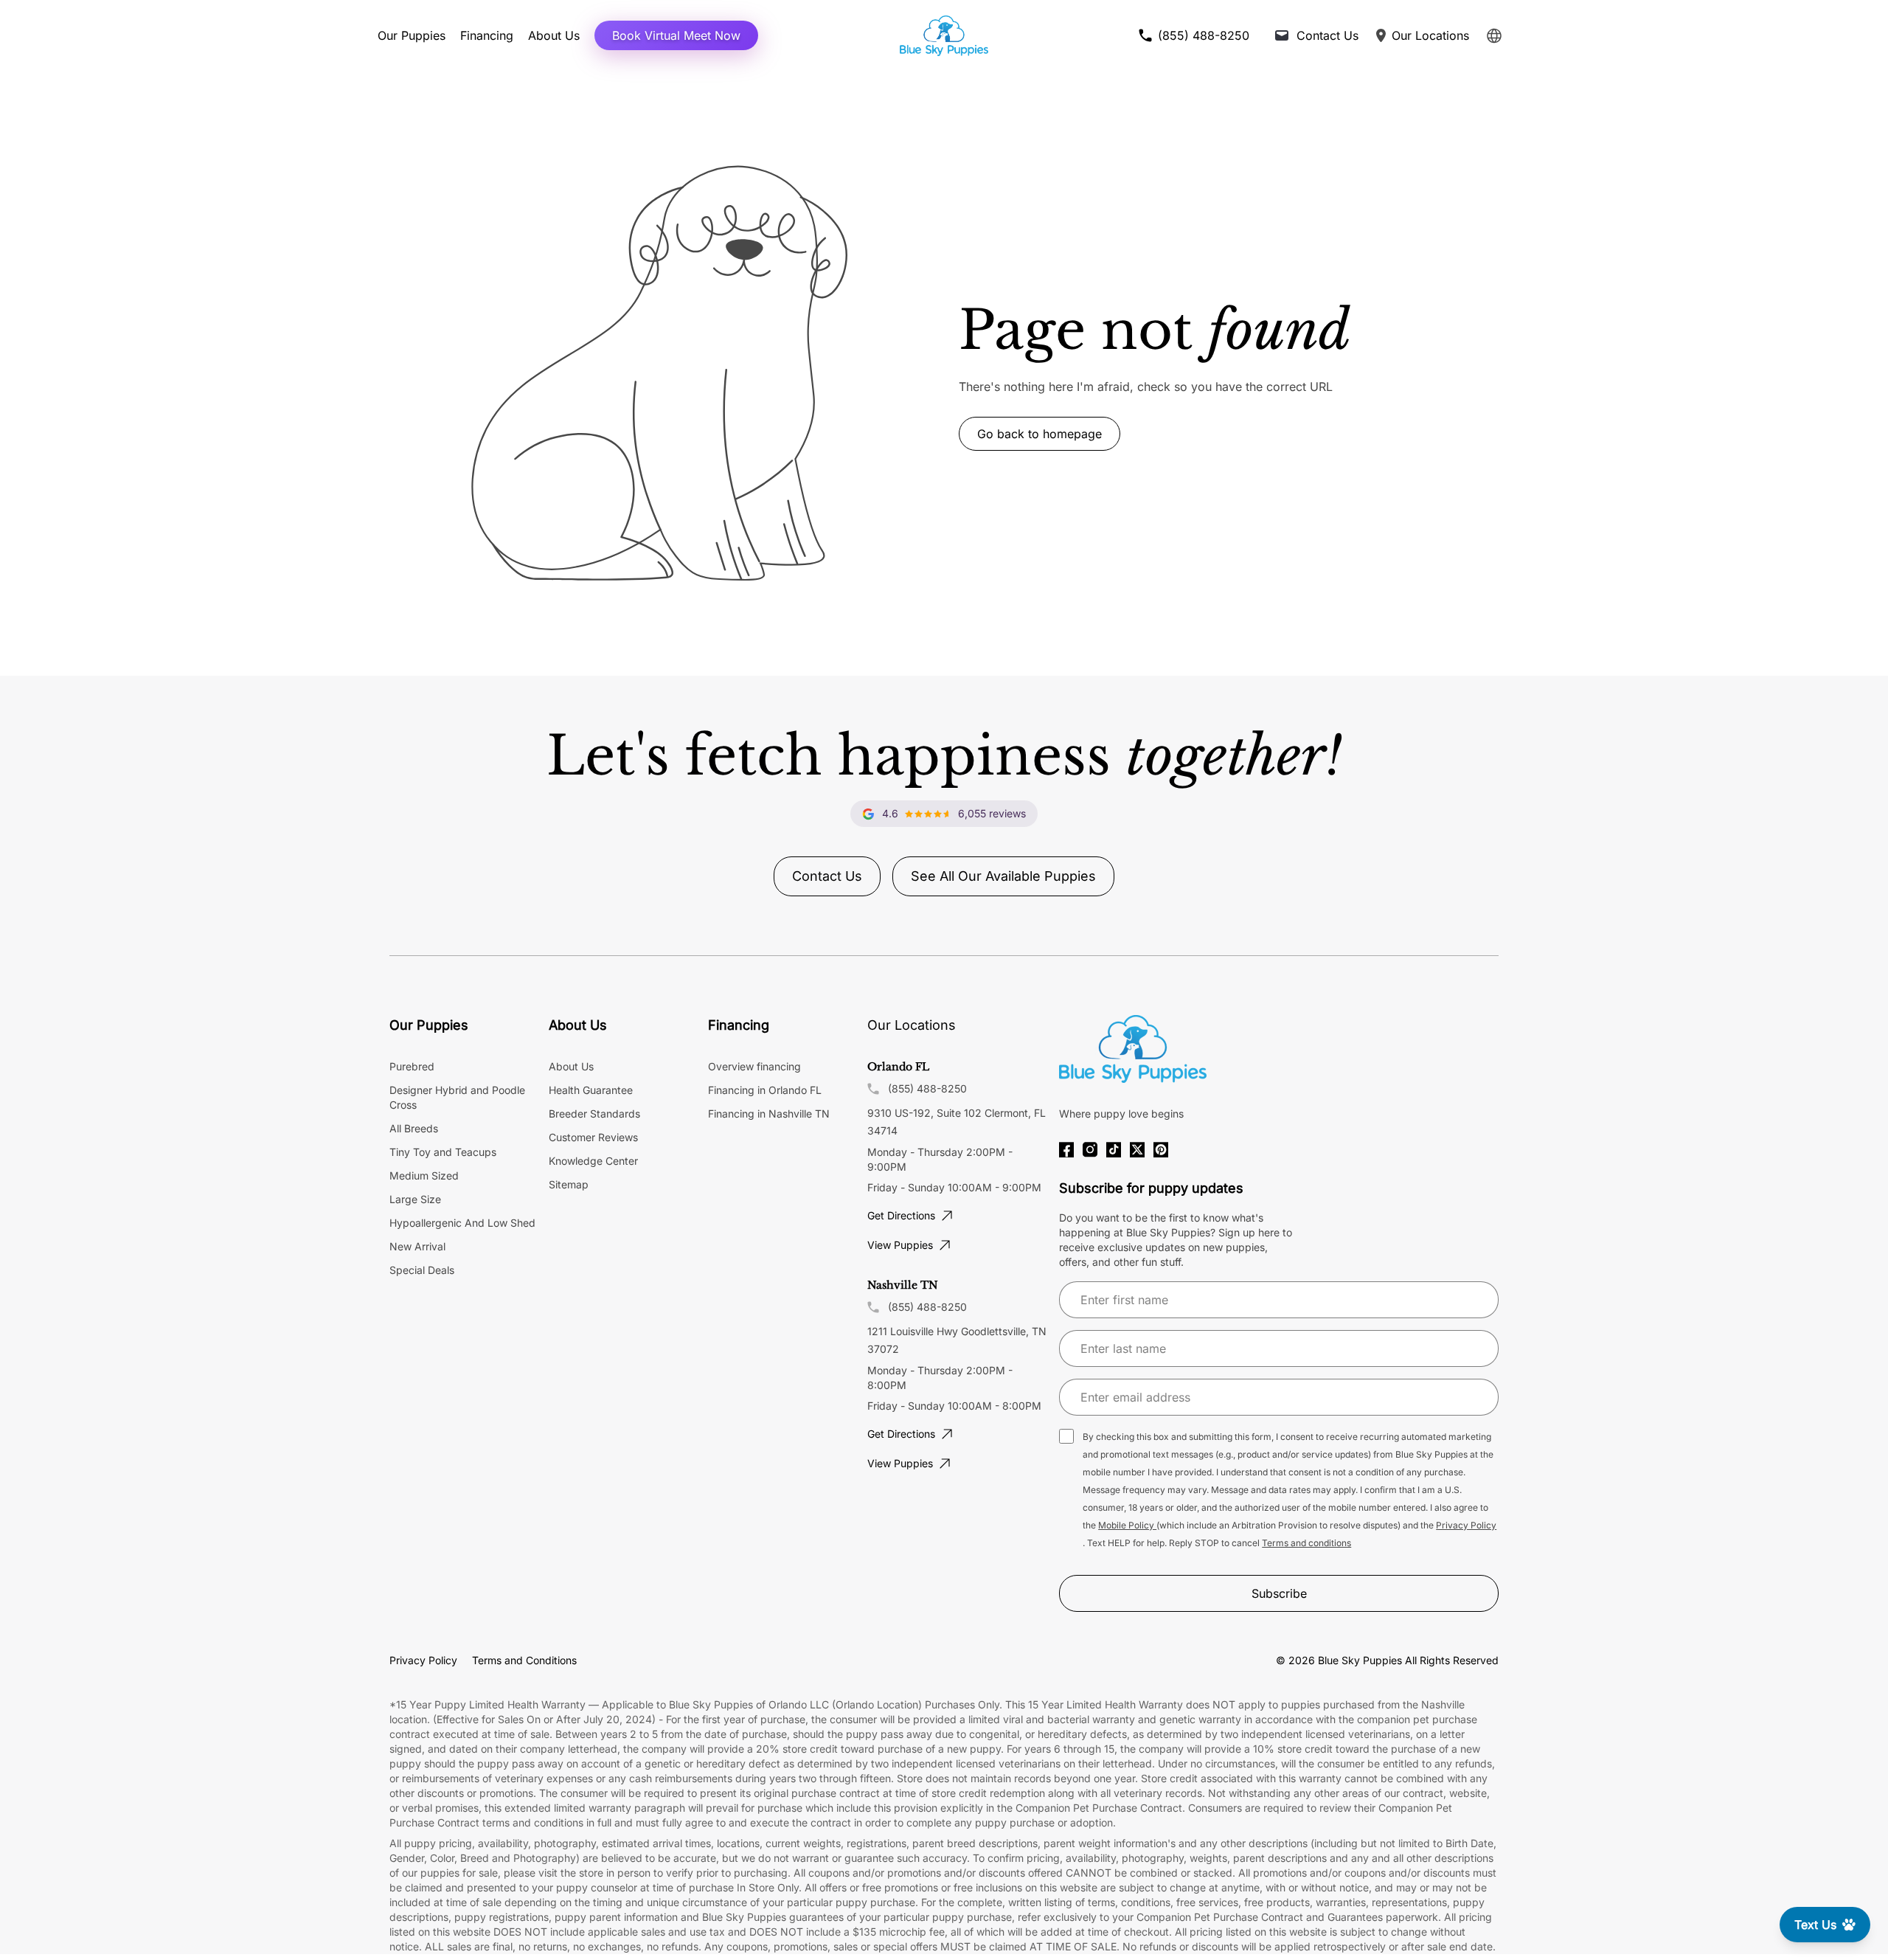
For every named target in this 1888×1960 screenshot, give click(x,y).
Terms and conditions (1306, 1543)
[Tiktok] (1114, 1150)
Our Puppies (412, 35)
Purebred (412, 1066)
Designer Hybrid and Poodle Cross (457, 1097)
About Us (554, 35)
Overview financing (754, 1066)
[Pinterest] (1161, 1150)
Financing (487, 35)
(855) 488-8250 (927, 1088)
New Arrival (417, 1246)
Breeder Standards (594, 1114)
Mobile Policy (1127, 1525)
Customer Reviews (593, 1137)
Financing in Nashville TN (769, 1114)
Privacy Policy (1466, 1525)
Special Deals (422, 1270)
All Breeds (414, 1128)
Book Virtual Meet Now (676, 35)
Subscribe (1279, 1593)
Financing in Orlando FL (765, 1090)
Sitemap (569, 1184)
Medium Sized (424, 1175)
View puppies (900, 1245)
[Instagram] (1090, 1150)
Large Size (415, 1199)
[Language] (1494, 36)
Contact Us (827, 876)
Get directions (901, 1215)
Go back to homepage (1040, 434)
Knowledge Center (593, 1161)
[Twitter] (1137, 1150)
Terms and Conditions (524, 1660)
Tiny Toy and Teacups (443, 1152)
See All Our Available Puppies (1003, 876)
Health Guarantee (591, 1090)
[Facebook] (1066, 1150)
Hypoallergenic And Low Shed (462, 1223)
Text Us (1815, 1925)
